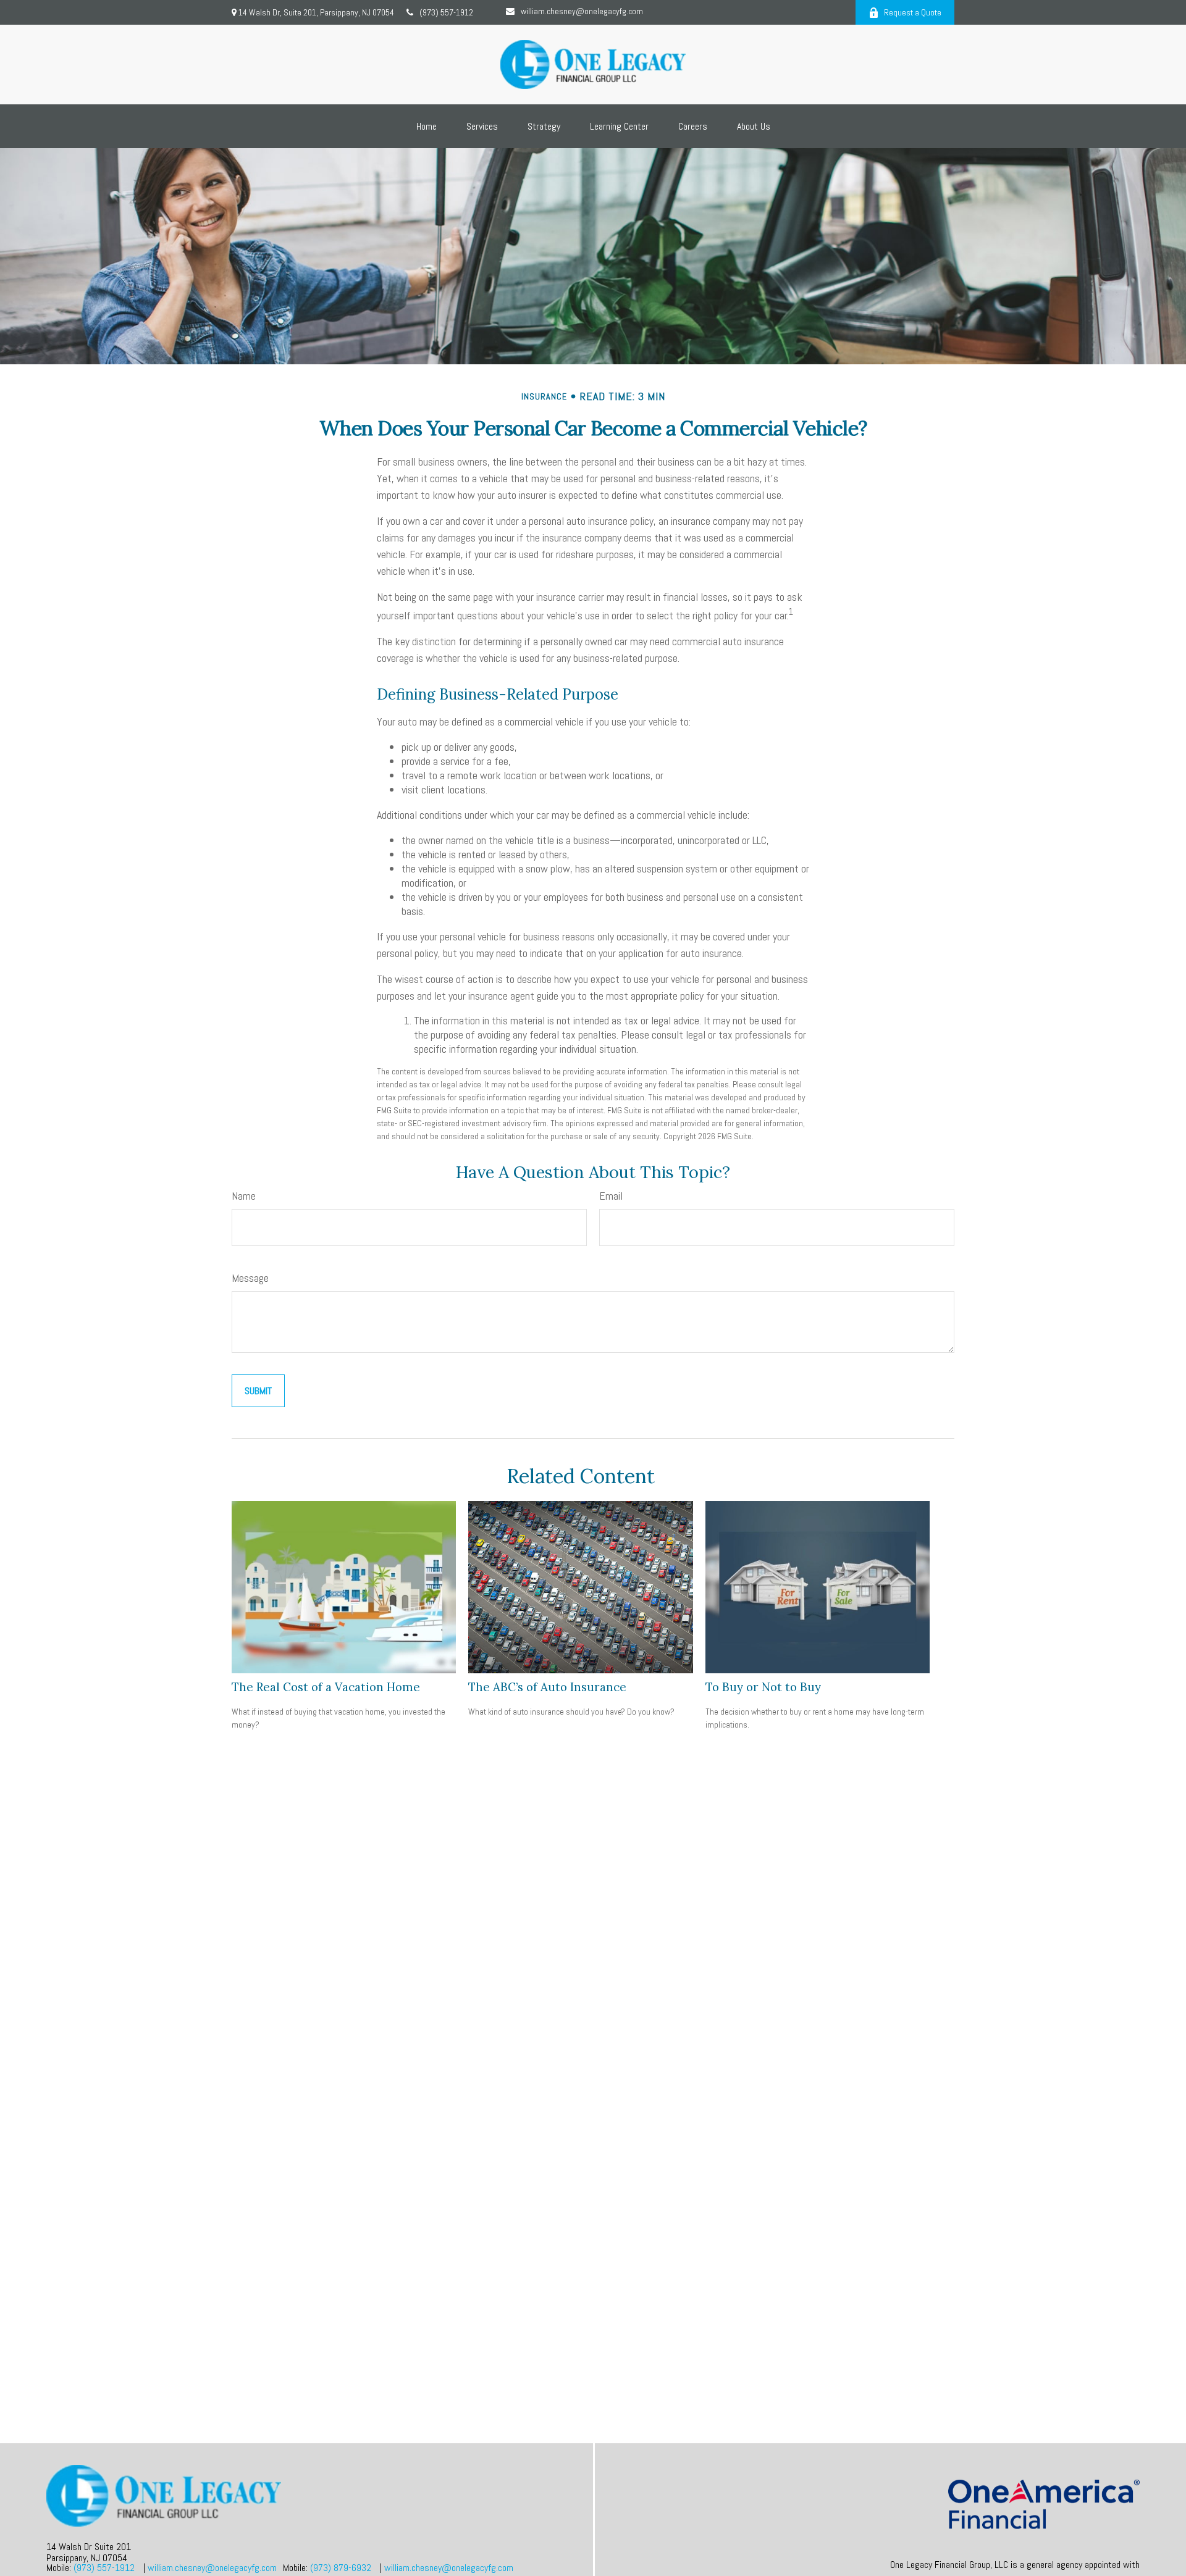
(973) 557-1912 (446, 12)
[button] (427, 126)
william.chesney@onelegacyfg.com (582, 11)
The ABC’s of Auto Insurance (547, 1687)
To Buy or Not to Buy (763, 1687)
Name (244, 1196)
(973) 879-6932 (341, 2568)
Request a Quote (913, 12)
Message (250, 1278)
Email (611, 1196)
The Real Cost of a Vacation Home (326, 1687)
